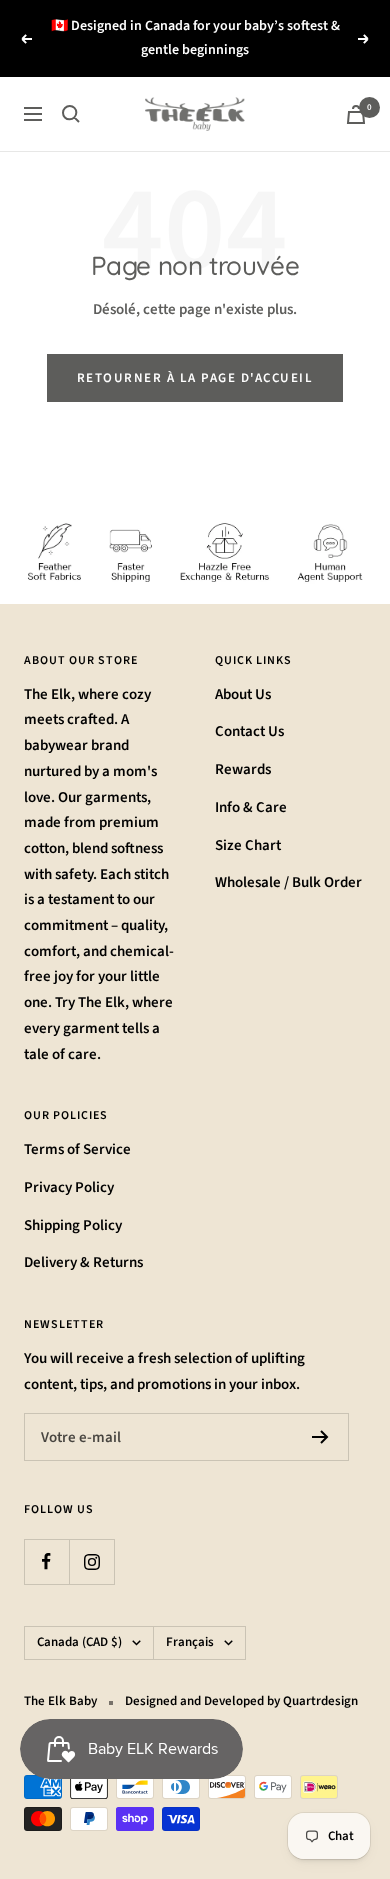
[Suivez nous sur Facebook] (46, 1561)
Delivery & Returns (83, 1262)
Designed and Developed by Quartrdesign (241, 1701)
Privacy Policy (69, 1187)
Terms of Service (77, 1149)
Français (190, 1642)
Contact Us (249, 731)
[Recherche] (71, 114)
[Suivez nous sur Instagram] (91, 1561)
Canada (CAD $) (79, 1642)
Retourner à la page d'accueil (195, 378)
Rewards (243, 769)
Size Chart (248, 845)
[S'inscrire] (320, 1437)
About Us (243, 694)
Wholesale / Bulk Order (288, 882)
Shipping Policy (73, 1225)
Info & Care (251, 807)
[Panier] (356, 114)
